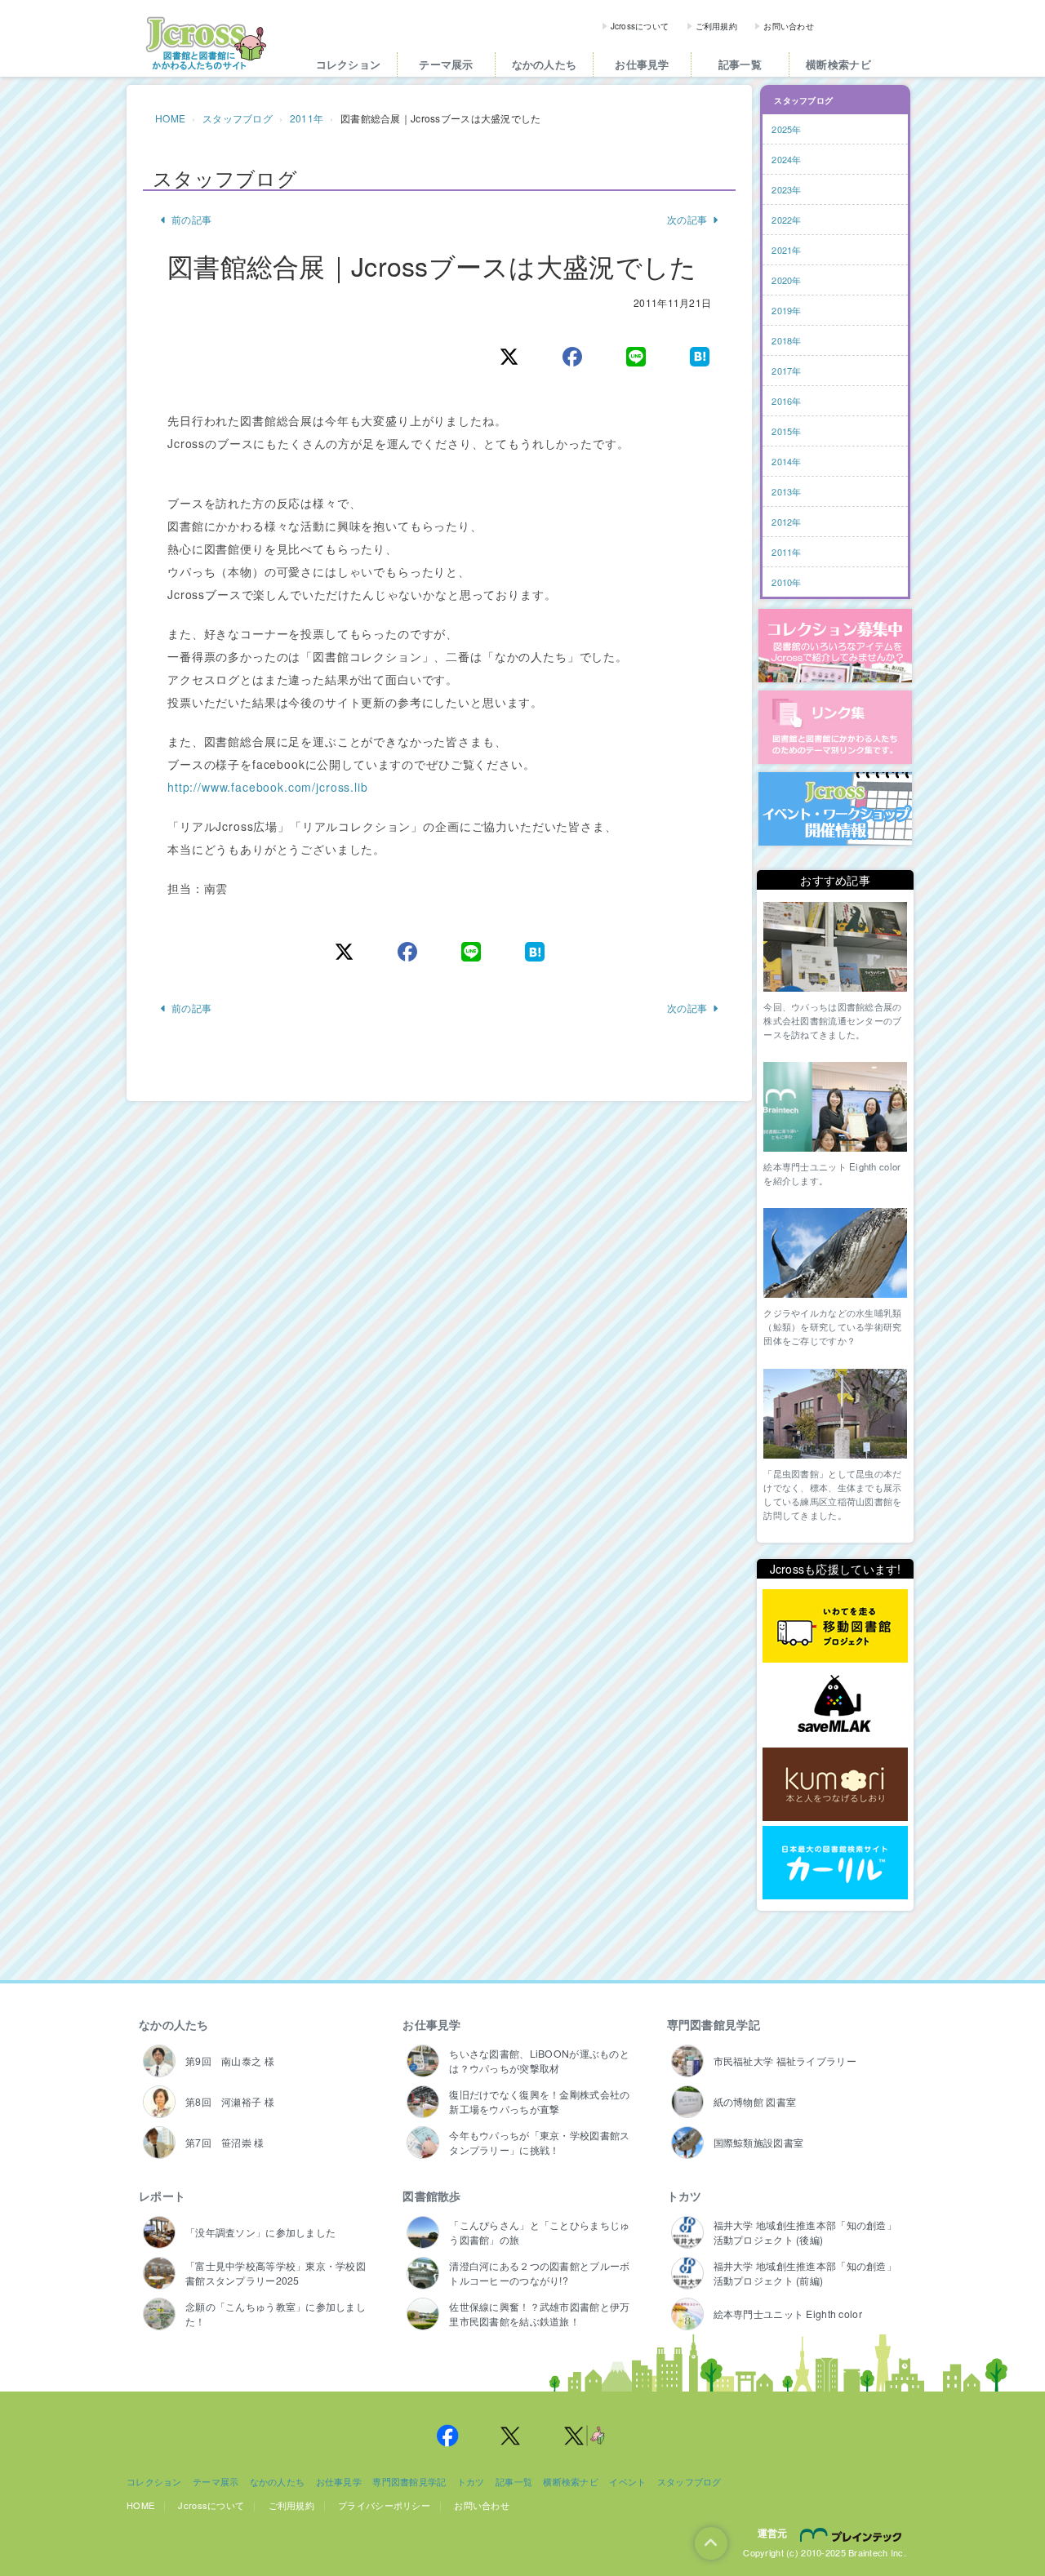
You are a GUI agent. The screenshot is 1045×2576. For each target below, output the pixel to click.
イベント (627, 2481)
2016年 (786, 401)
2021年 (786, 250)
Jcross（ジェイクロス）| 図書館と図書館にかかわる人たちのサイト (206, 43)
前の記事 (191, 219)
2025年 (786, 129)
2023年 (786, 189)
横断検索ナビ (838, 64)
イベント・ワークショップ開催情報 (835, 809)
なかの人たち (545, 64)
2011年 (307, 118)
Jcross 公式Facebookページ (447, 2436)
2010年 (786, 582)
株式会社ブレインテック (853, 2534)
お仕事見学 (642, 64)
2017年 (786, 371)
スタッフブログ (238, 118)
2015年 (786, 431)
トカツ (685, 2196)
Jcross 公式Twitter (511, 2436)
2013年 (786, 491)
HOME (170, 118)
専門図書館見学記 (714, 2024)
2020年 (786, 280)
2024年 (786, 159)
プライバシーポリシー (384, 2505)
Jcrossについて (640, 26)
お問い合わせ (789, 26)
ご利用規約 (716, 26)
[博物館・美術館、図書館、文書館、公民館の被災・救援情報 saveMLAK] (835, 1705)
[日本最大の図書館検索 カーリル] (835, 1863)
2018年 (786, 340)
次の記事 (687, 219)
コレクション (349, 64)
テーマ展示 (446, 64)
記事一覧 (740, 64)
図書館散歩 (431, 2196)
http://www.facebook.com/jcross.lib (268, 787)
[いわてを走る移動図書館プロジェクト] (835, 1626)
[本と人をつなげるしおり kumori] (835, 1784)
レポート (162, 2196)
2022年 (786, 220)
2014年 (786, 461)
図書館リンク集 (835, 727)
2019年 (786, 310)
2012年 (786, 522)
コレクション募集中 (835, 646)
